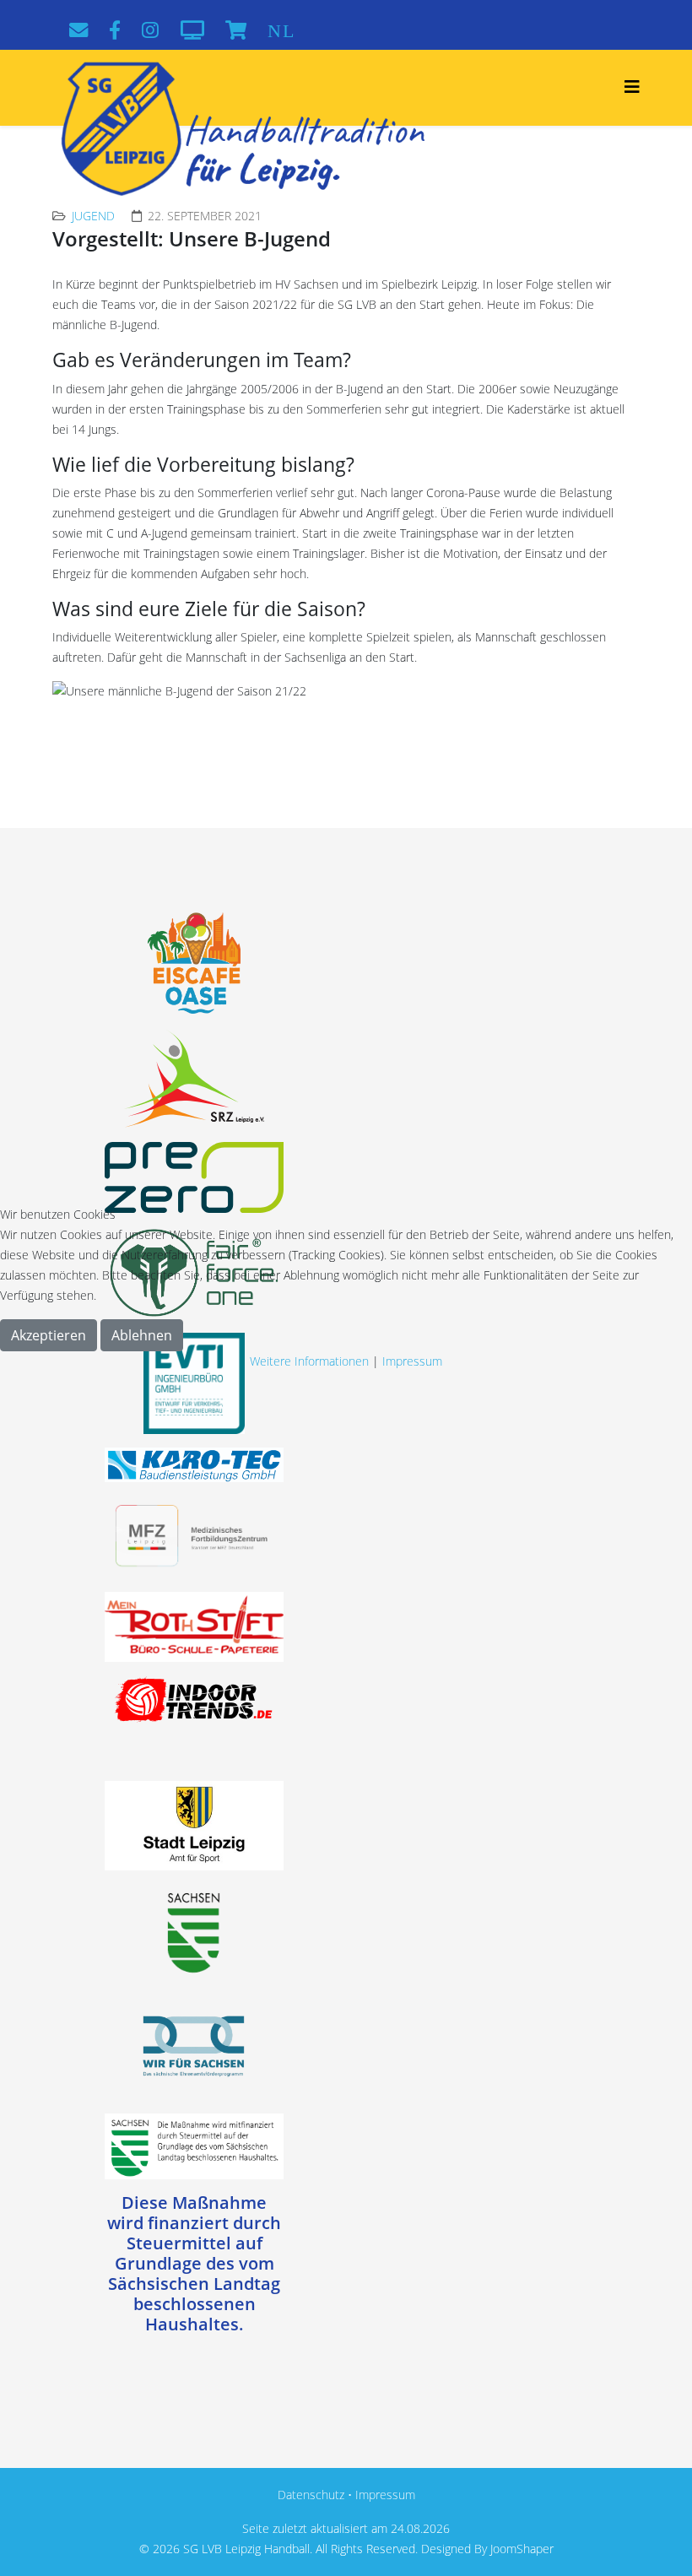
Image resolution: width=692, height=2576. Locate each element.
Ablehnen (142, 1335)
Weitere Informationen (309, 1361)
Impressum (412, 1361)
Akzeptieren (49, 1335)
